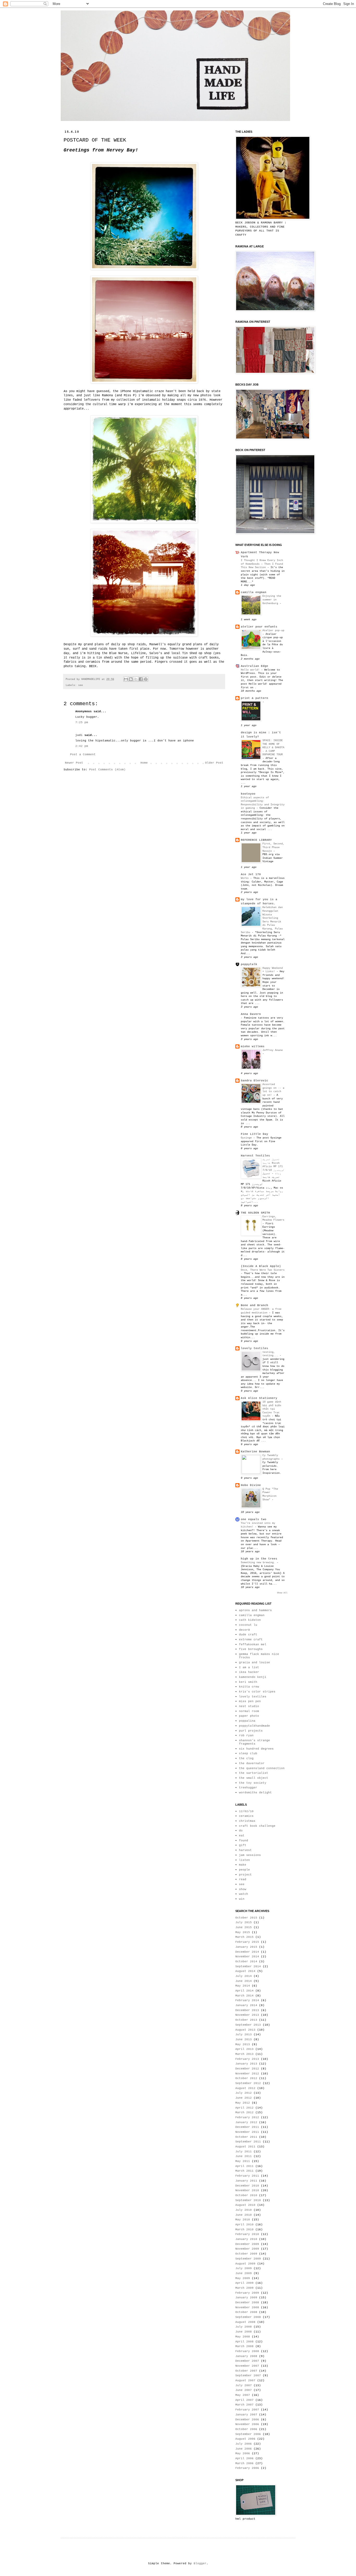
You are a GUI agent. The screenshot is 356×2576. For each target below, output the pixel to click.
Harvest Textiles (255, 1156)
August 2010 (245, 2205)
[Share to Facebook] (141, 679)
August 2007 (245, 2380)
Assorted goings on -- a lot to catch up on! (273, 1090)
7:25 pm (82, 722)
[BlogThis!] (131, 679)
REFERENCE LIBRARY (256, 840)
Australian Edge (254, 666)
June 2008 (244, 2332)
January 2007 (246, 2415)
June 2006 (244, 2449)
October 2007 (246, 2371)
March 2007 (244, 2405)
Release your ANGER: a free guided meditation (261, 1311)
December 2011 (247, 2127)
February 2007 (247, 2410)
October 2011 (246, 2137)
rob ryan (246, 1735)
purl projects (251, 1731)
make (243, 1865)
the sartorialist (254, 1773)
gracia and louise (254, 1662)
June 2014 (244, 1981)
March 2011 (244, 2171)
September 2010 (248, 2200)
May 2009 (243, 2278)
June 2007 (244, 2390)
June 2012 (244, 2098)
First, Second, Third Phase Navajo (273, 847)
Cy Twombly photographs (272, 1457)
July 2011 (244, 2152)
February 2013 (247, 2059)
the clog (246, 1758)
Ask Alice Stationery (259, 1398)
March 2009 (244, 2288)
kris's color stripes (257, 1692)
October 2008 (246, 2312)
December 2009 (247, 2244)
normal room (249, 1711)
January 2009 (246, 2298)
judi (79, 735)
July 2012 (244, 2093)
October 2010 (246, 2195)
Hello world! (251, 670)
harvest (245, 1850)
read (243, 1879)
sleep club (248, 1753)
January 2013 (246, 2064)
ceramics (246, 1816)
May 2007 (243, 2395)
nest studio (249, 1706)
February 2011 (247, 2176)
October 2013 (246, 2020)
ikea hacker (249, 1672)
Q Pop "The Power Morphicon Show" (270, 1494)
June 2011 (244, 2156)
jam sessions (250, 1855)
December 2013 (247, 2010)
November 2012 (247, 2074)
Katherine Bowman (255, 1452)
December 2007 (247, 2361)
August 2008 (245, 2322)
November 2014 (247, 1957)
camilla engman (254, 592)
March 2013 (244, 2054)
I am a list (249, 1667)
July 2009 (244, 2268)
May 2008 (243, 2337)
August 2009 (245, 2264)
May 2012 (243, 2103)
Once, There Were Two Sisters (263, 1270)
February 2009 (247, 2293)
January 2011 (246, 2181)
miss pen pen (250, 1701)
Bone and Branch (254, 1305)
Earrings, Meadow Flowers (273, 1218)
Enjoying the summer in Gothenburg (272, 599)
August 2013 (245, 2030)
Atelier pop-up (273, 630)
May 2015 (243, 1932)
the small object (254, 1778)
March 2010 (244, 2230)
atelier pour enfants (259, 627)
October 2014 (246, 1962)
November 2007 (247, 2366)
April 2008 (244, 2342)
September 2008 (248, 2317)
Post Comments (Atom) (107, 770)
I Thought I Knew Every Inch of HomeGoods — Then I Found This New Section (262, 564)
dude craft (248, 1635)
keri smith (248, 1682)
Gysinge (247, 1138)
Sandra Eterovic (254, 1081)
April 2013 (244, 2049)
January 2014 (246, 2005)
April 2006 (244, 2458)
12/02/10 (246, 1811)
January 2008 (246, 2356)
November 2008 (247, 2307)
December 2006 (247, 2420)
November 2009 (247, 2249)
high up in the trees (259, 1559)
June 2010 (244, 2215)
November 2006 (247, 2424)
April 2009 (244, 2283)
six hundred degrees (256, 1749)
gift (243, 1845)
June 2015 (244, 1927)
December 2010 (247, 2186)
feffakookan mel (253, 1645)
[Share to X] (136, 679)
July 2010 (244, 2210)
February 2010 (247, 2234)
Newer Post (74, 763)
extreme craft (251, 1640)
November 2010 (247, 2190)
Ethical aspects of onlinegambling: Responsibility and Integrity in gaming (263, 803)
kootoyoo (248, 794)
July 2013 (244, 2035)
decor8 (244, 1630)
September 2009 (248, 2259)
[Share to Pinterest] (146, 679)
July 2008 (244, 2327)
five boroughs (251, 1649)
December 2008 (247, 2303)
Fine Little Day (254, 1134)
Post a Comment (83, 754)
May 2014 (243, 1986)
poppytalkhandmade (254, 1726)
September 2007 (248, 2376)
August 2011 (245, 2147)
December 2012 (247, 2069)
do (241, 1831)
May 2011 (243, 2161)
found (244, 1841)
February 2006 (247, 2468)
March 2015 (244, 1937)
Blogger (200, 2563)
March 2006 (244, 2463)
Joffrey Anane (273, 1050)
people (244, 1870)
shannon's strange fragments (254, 1742)
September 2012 (248, 2083)
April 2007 (244, 2400)
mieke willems (253, 1046)
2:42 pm (82, 746)
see (81, 685)
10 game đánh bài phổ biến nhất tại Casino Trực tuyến (272, 1409)
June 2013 (244, 2039)
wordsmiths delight (255, 1793)
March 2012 (244, 2112)
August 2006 (245, 2439)
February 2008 (247, 2351)
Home (144, 763)
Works (245, 878)
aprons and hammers (255, 1610)
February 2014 (247, 2000)
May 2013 (243, 2044)
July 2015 (244, 1922)
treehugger (248, 1788)
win (242, 1899)
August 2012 (245, 2088)
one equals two (254, 1519)
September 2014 (248, 1966)
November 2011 (247, 2132)
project (245, 1875)
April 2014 (244, 1991)
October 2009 (246, 2254)
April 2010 (244, 2225)
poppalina (247, 1721)
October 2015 (246, 1918)
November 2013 (247, 2015)
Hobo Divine (251, 1485)
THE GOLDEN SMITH (255, 1213)
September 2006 (248, 2434)
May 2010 (243, 2220)
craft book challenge (257, 1826)
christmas (247, 1821)
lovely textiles (254, 1348)
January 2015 (246, 1947)
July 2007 (244, 2385)
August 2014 (245, 1971)
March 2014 (244, 1996)
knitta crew (249, 1687)
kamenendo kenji (253, 1677)
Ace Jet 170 (251, 874)
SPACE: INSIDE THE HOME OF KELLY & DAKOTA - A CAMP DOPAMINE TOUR (273, 747)
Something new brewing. (259, 1562)
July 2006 (244, 2444)
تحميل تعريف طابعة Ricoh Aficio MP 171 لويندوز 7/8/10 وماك (273, 1166)
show (243, 1889)
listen (244, 1860)
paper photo (249, 1716)
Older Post (214, 763)
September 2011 (248, 2142)
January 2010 (246, 2239)
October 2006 (246, 2429)
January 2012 (246, 2122)
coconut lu (248, 1625)
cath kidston (250, 1620)
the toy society (253, 1783)
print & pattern (254, 698)
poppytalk (249, 964)
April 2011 (244, 2166)
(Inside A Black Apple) (261, 1266)
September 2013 (248, 2025)
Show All (282, 1593)
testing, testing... (271, 1354)
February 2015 (247, 1942)
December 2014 (247, 1952)
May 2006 (243, 2453)
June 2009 (244, 2273)
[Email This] (126, 679)
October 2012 (246, 2078)
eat (242, 1836)
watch (244, 1894)
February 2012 (247, 2117)
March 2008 (244, 2346)
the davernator (252, 1763)
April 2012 (244, 2108)
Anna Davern (251, 1014)
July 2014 (244, 1976)
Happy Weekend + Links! (273, 970)
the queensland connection (262, 1768)
